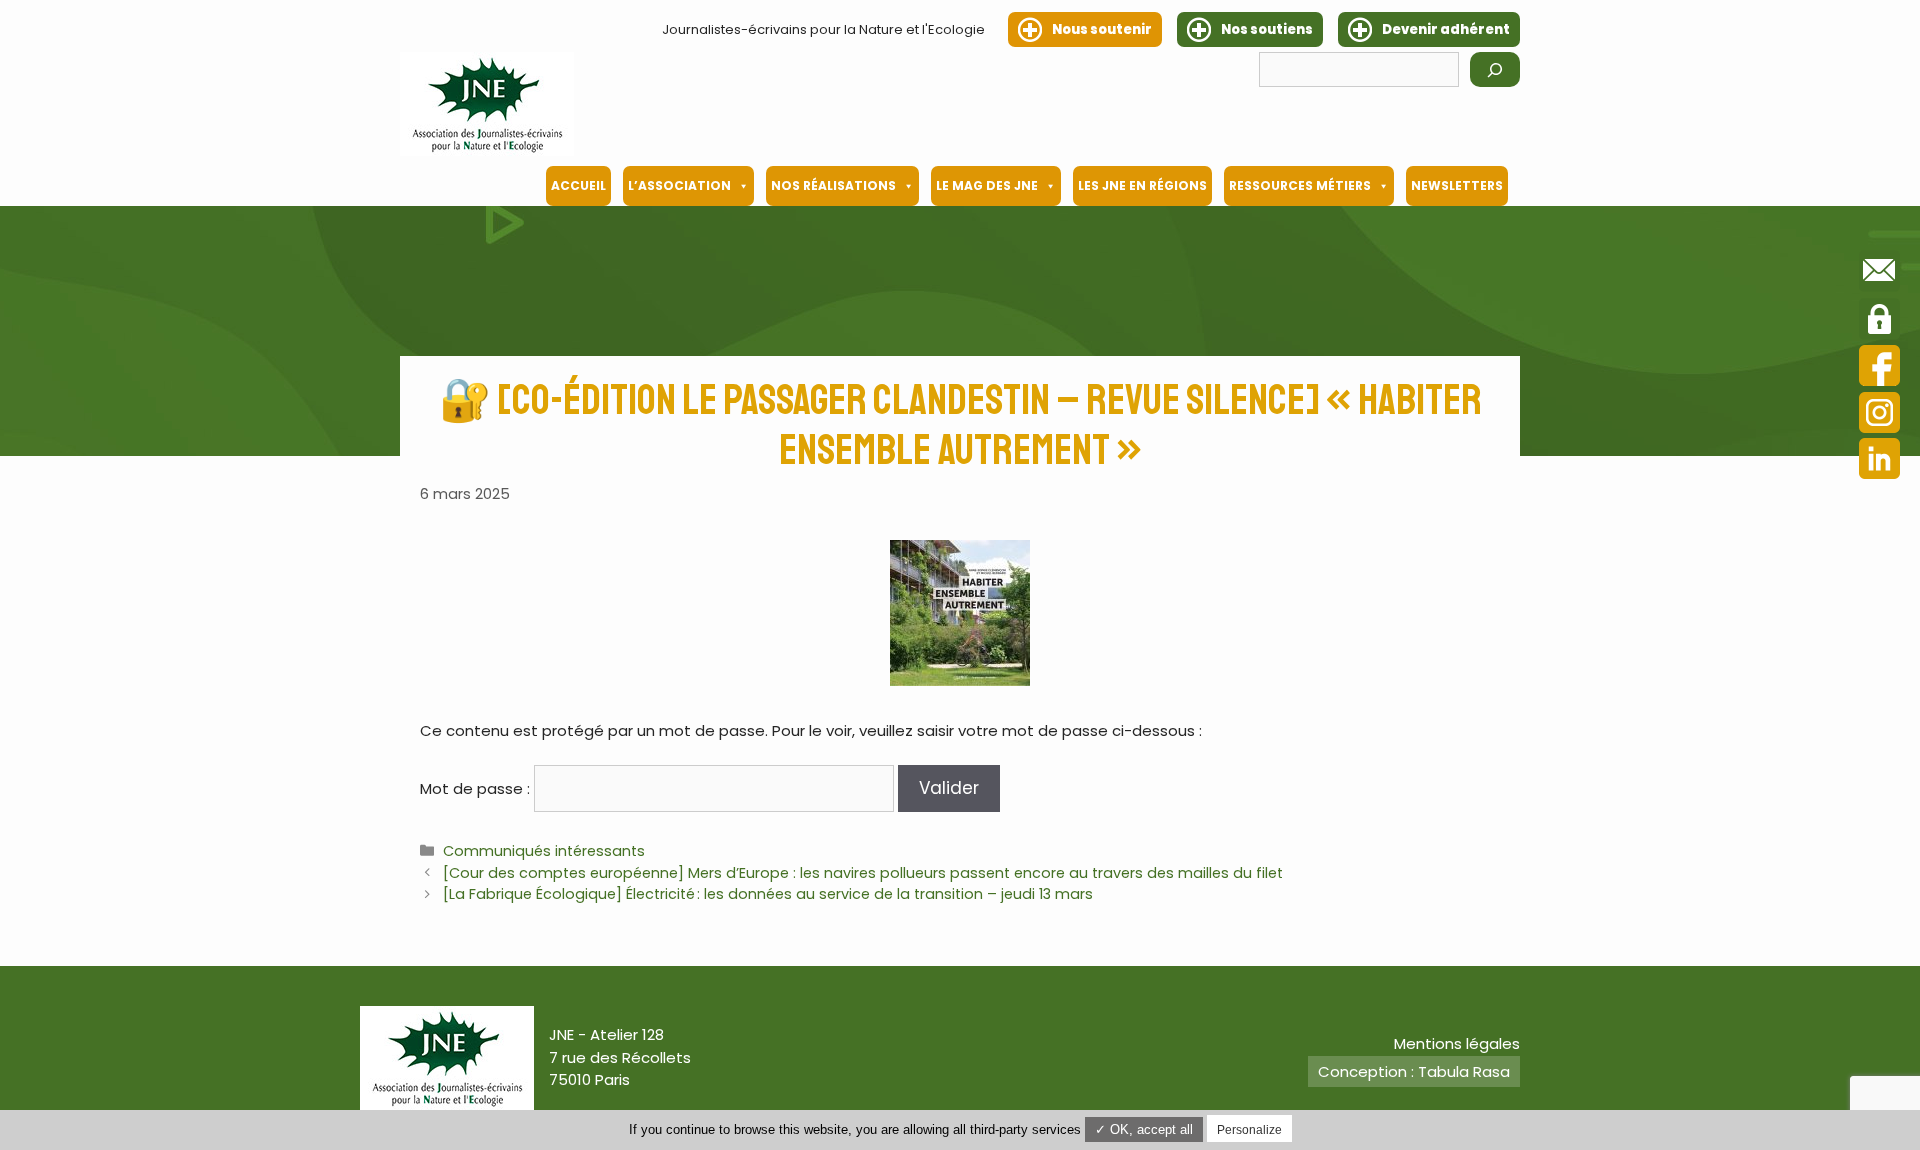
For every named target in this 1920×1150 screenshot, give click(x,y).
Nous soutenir (1102, 29)
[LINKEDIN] (1879, 461)
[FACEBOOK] (1879, 368)
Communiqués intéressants (544, 851)
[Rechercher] (1495, 69)
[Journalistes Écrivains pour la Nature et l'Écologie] (487, 104)
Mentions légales (1457, 1043)
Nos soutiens (1267, 29)
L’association (679, 185)
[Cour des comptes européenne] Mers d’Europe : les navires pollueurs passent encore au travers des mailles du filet (863, 873)
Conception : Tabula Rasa (1414, 1071)
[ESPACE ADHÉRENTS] (1879, 322)
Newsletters (1457, 185)
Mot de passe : (477, 788)
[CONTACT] (1879, 274)
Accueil (578, 185)
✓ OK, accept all (1144, 1129)
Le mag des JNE (987, 185)
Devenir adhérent (1446, 29)
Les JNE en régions (1142, 185)
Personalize (1249, 1130)
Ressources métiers (1300, 185)
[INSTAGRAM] (1879, 415)
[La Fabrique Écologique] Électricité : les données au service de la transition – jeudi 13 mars (768, 894)
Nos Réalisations (833, 185)
